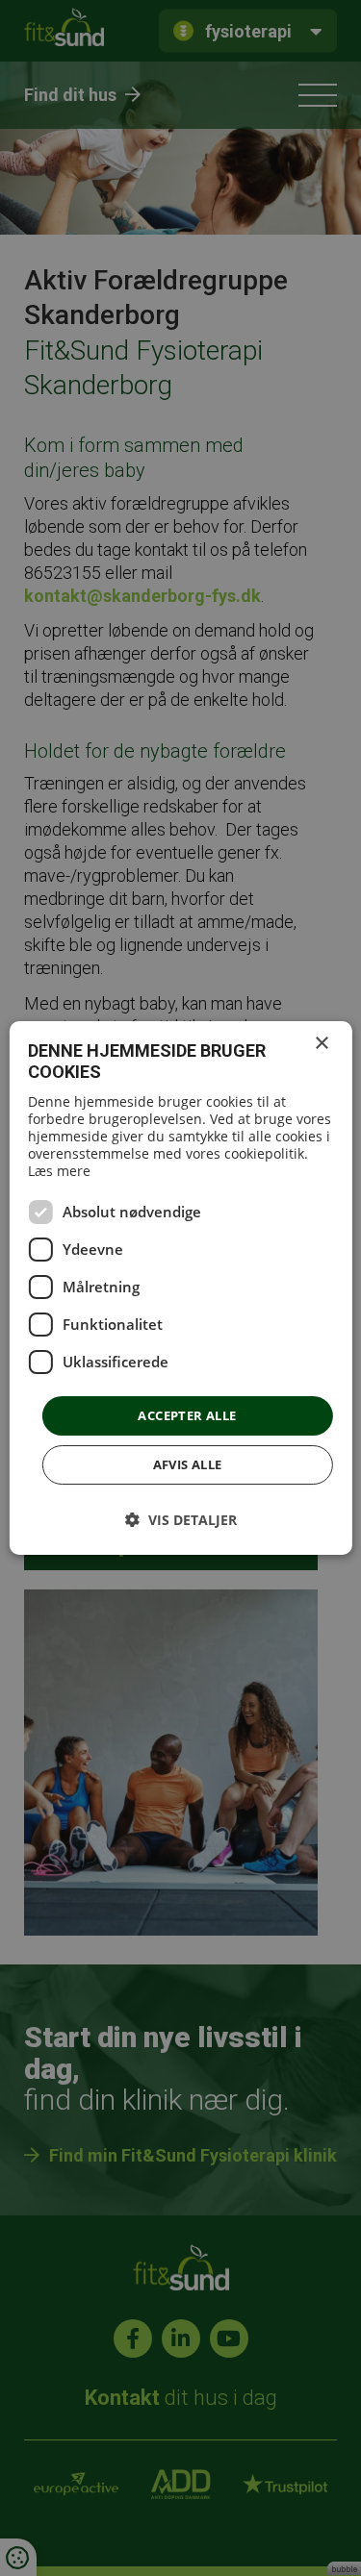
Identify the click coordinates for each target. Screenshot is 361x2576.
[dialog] (180, 1288)
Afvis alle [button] (188, 1464)
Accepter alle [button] (187, 1415)
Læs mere (59, 1171)
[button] (181, 1520)
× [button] (321, 1044)
